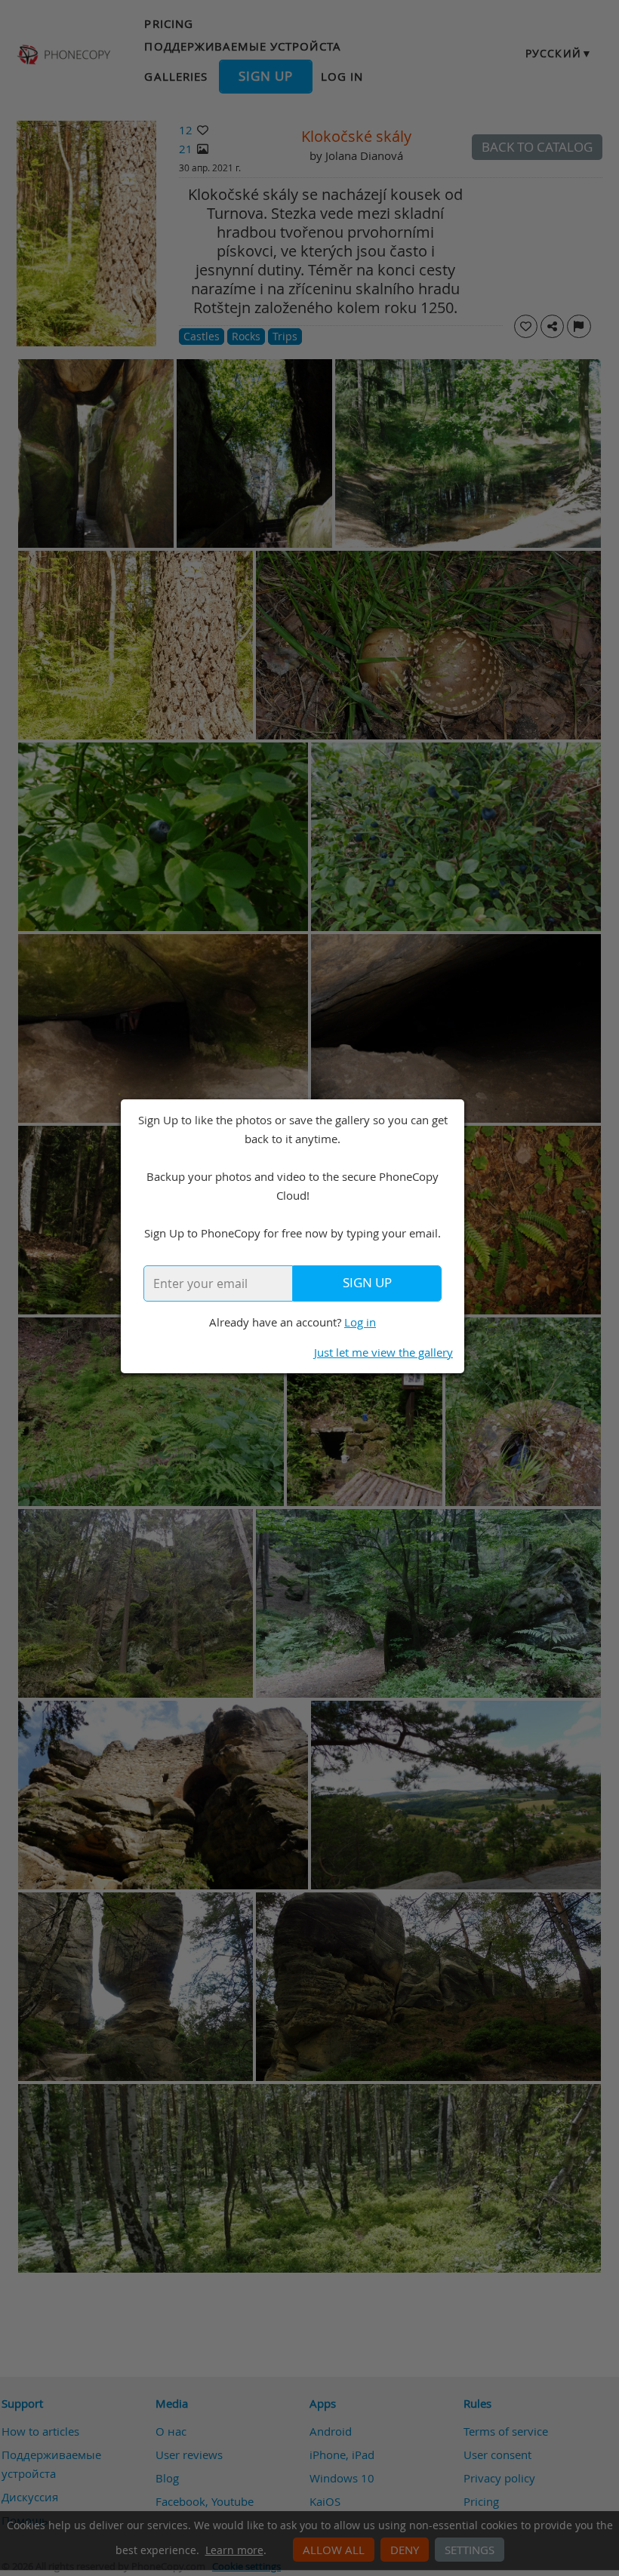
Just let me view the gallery (383, 1352)
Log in (360, 1322)
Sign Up (367, 1283)
